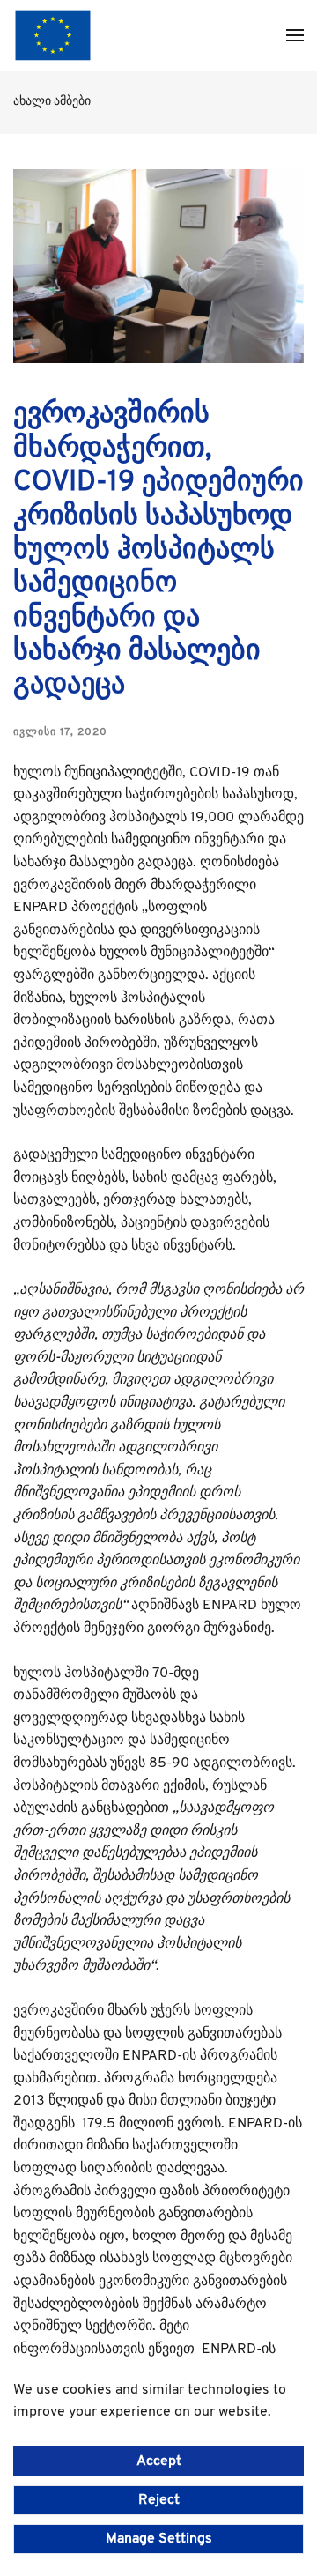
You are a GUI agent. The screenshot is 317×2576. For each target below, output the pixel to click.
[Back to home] (53, 35)
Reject (159, 2500)
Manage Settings (159, 2539)
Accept (159, 2461)
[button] (295, 35)
